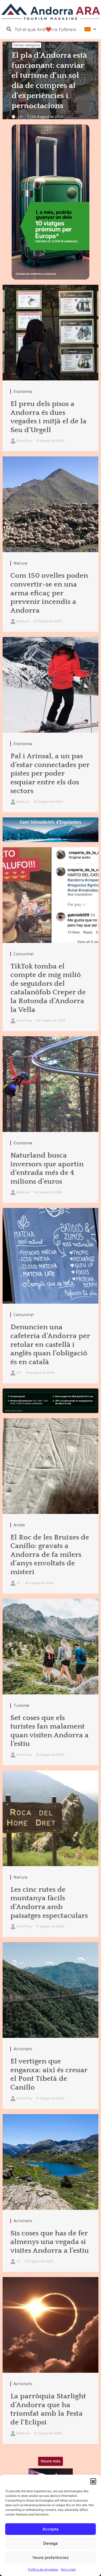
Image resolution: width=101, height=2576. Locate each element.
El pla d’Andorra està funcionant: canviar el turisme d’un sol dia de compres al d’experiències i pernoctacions (49, 81)
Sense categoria (27, 45)
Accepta (51, 2529)
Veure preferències (51, 2558)
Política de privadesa (43, 2569)
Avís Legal (68, 2569)
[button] (93, 2481)
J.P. (21, 117)
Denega (51, 2543)
